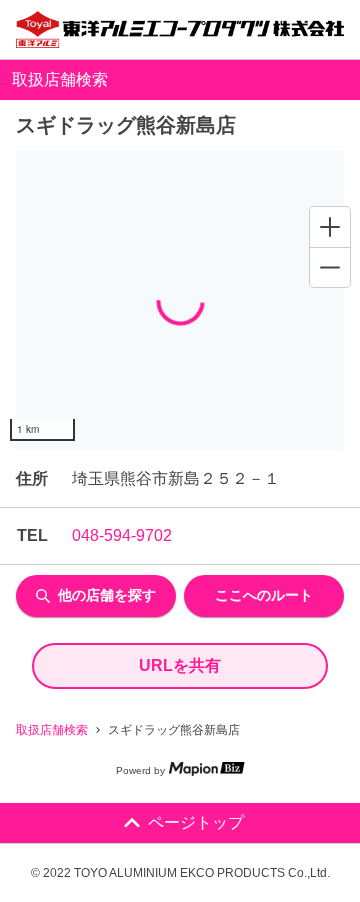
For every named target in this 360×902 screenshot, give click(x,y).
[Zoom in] (330, 227)
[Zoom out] (330, 267)
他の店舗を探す (107, 595)
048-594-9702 (122, 535)
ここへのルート (264, 595)
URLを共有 (180, 665)
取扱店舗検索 (52, 730)
